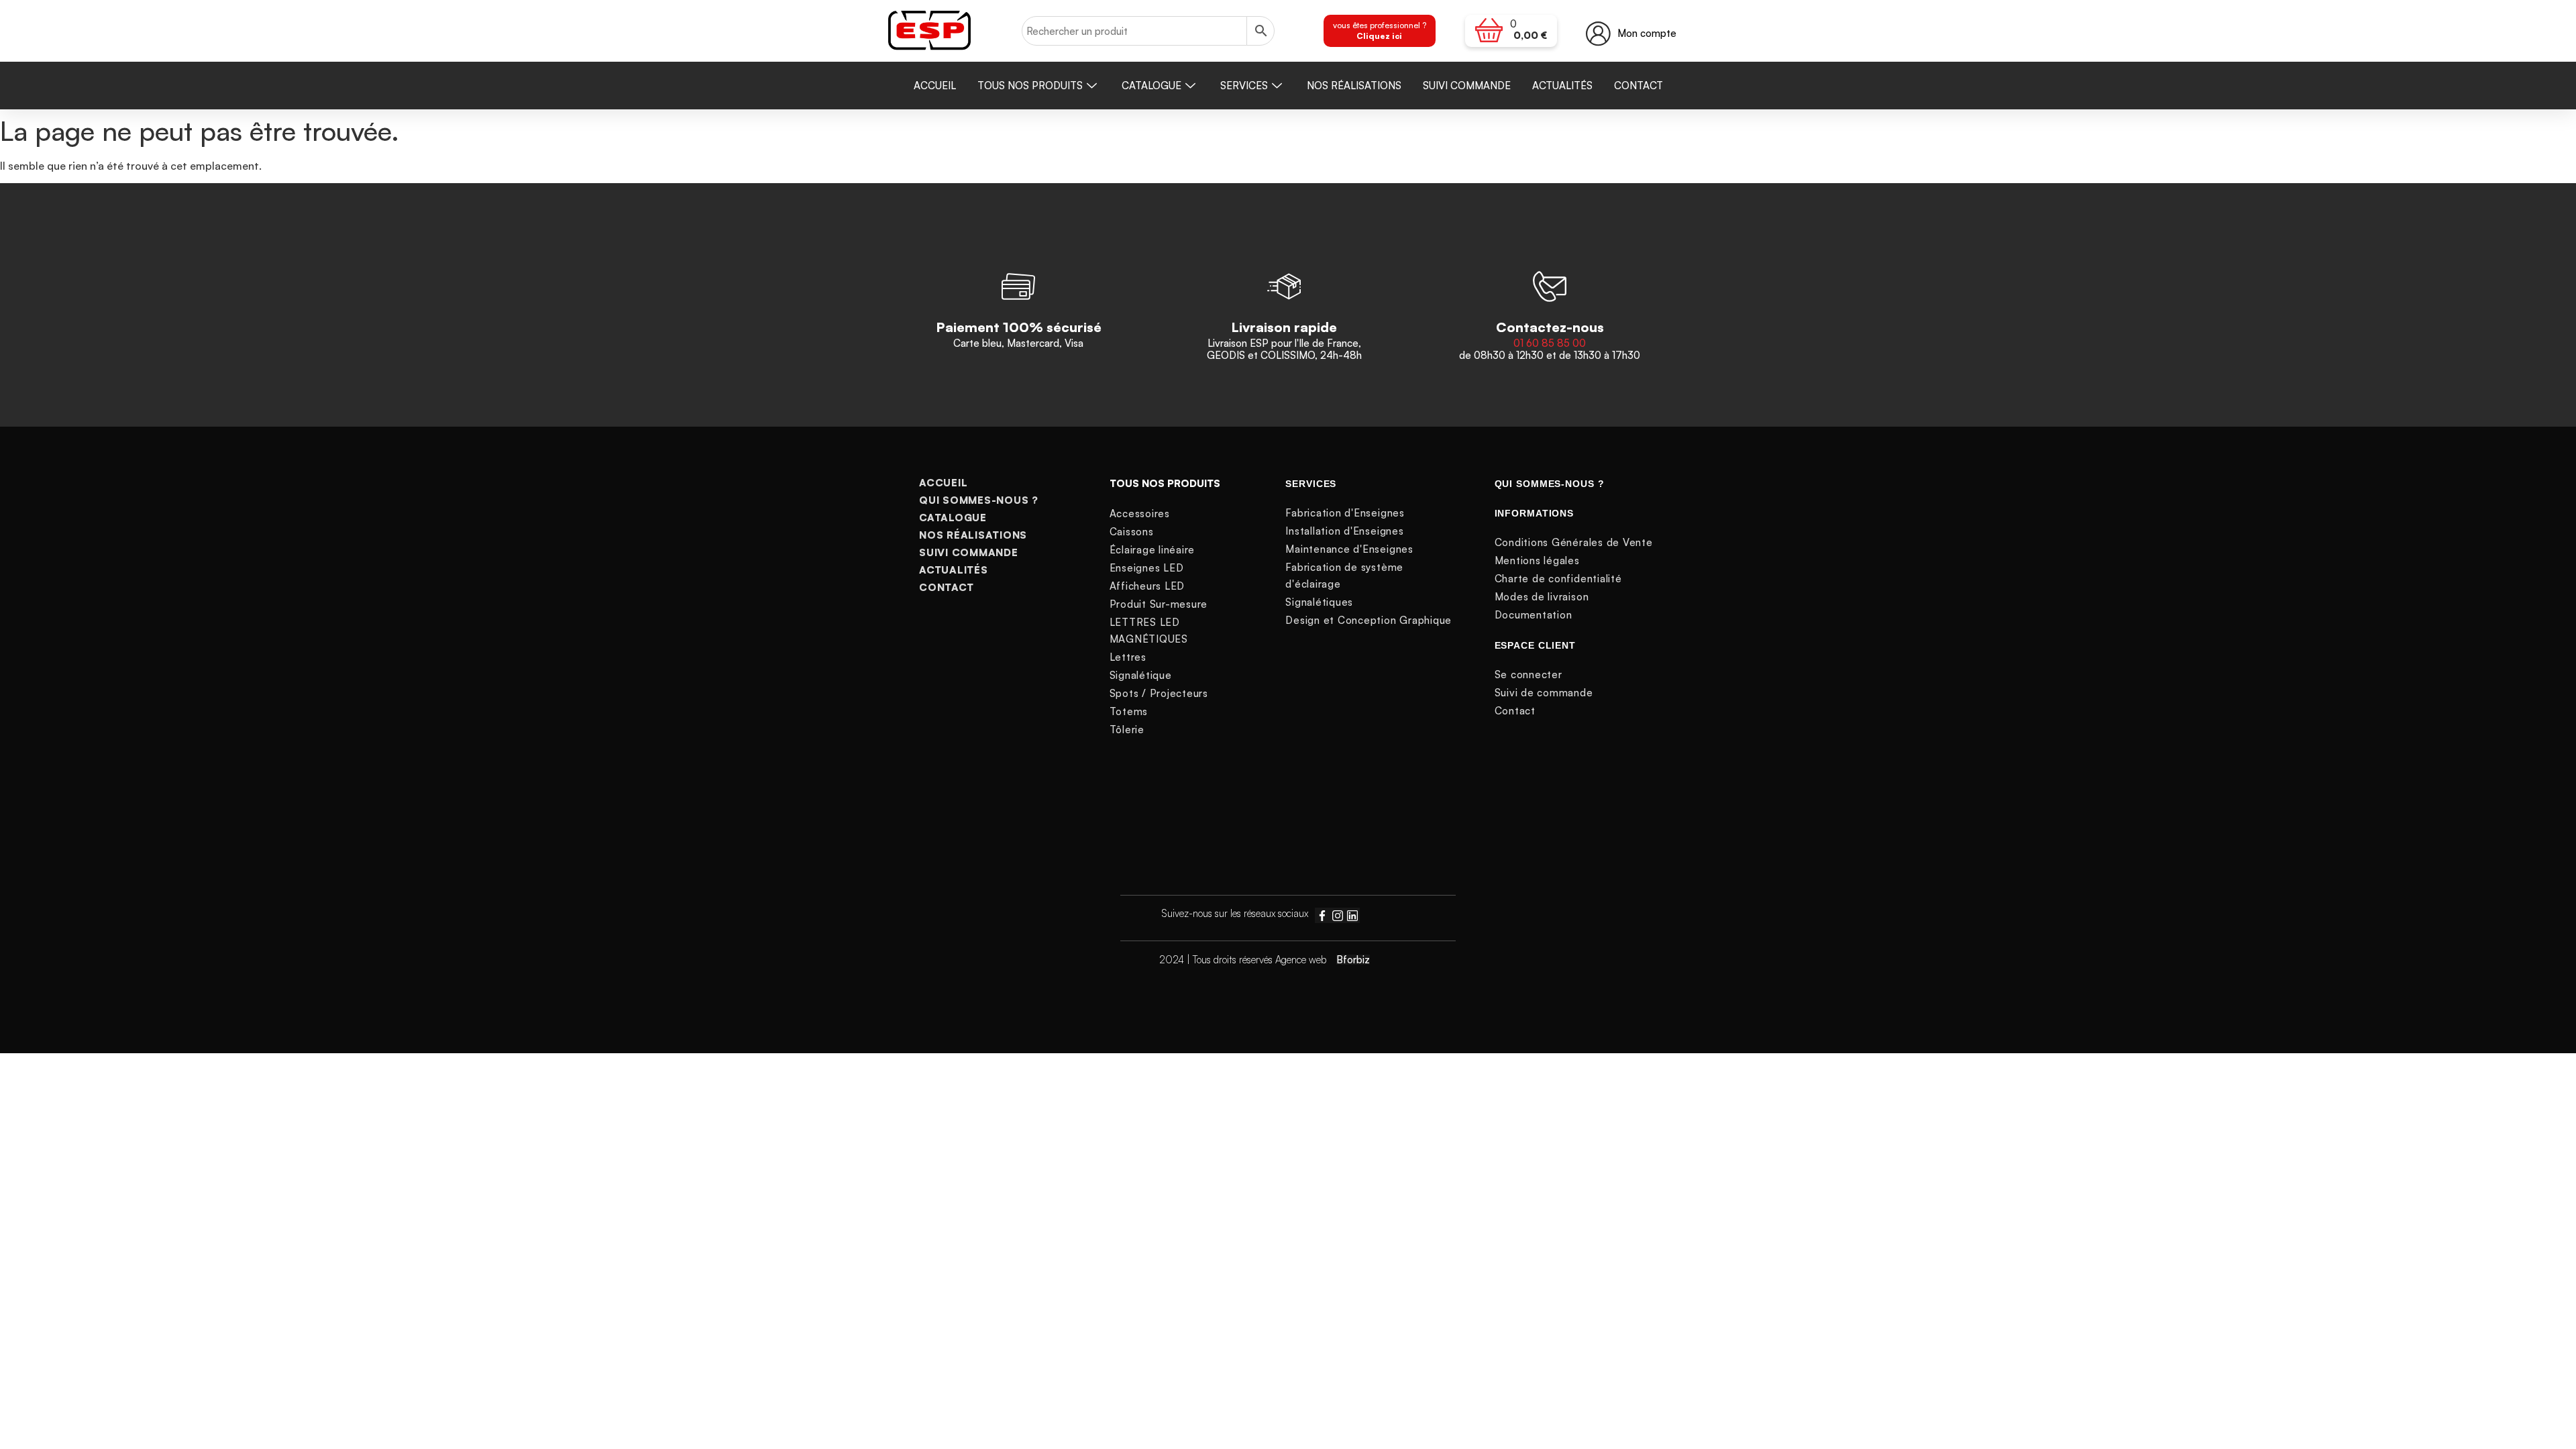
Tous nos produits (1030, 86)
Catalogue (1151, 86)
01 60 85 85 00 (1550, 343)
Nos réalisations (1354, 86)
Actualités (1562, 86)
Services (1244, 86)
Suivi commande (1467, 86)
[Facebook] (1322, 915)
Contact (1639, 86)
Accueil (935, 86)
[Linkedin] (1352, 915)
